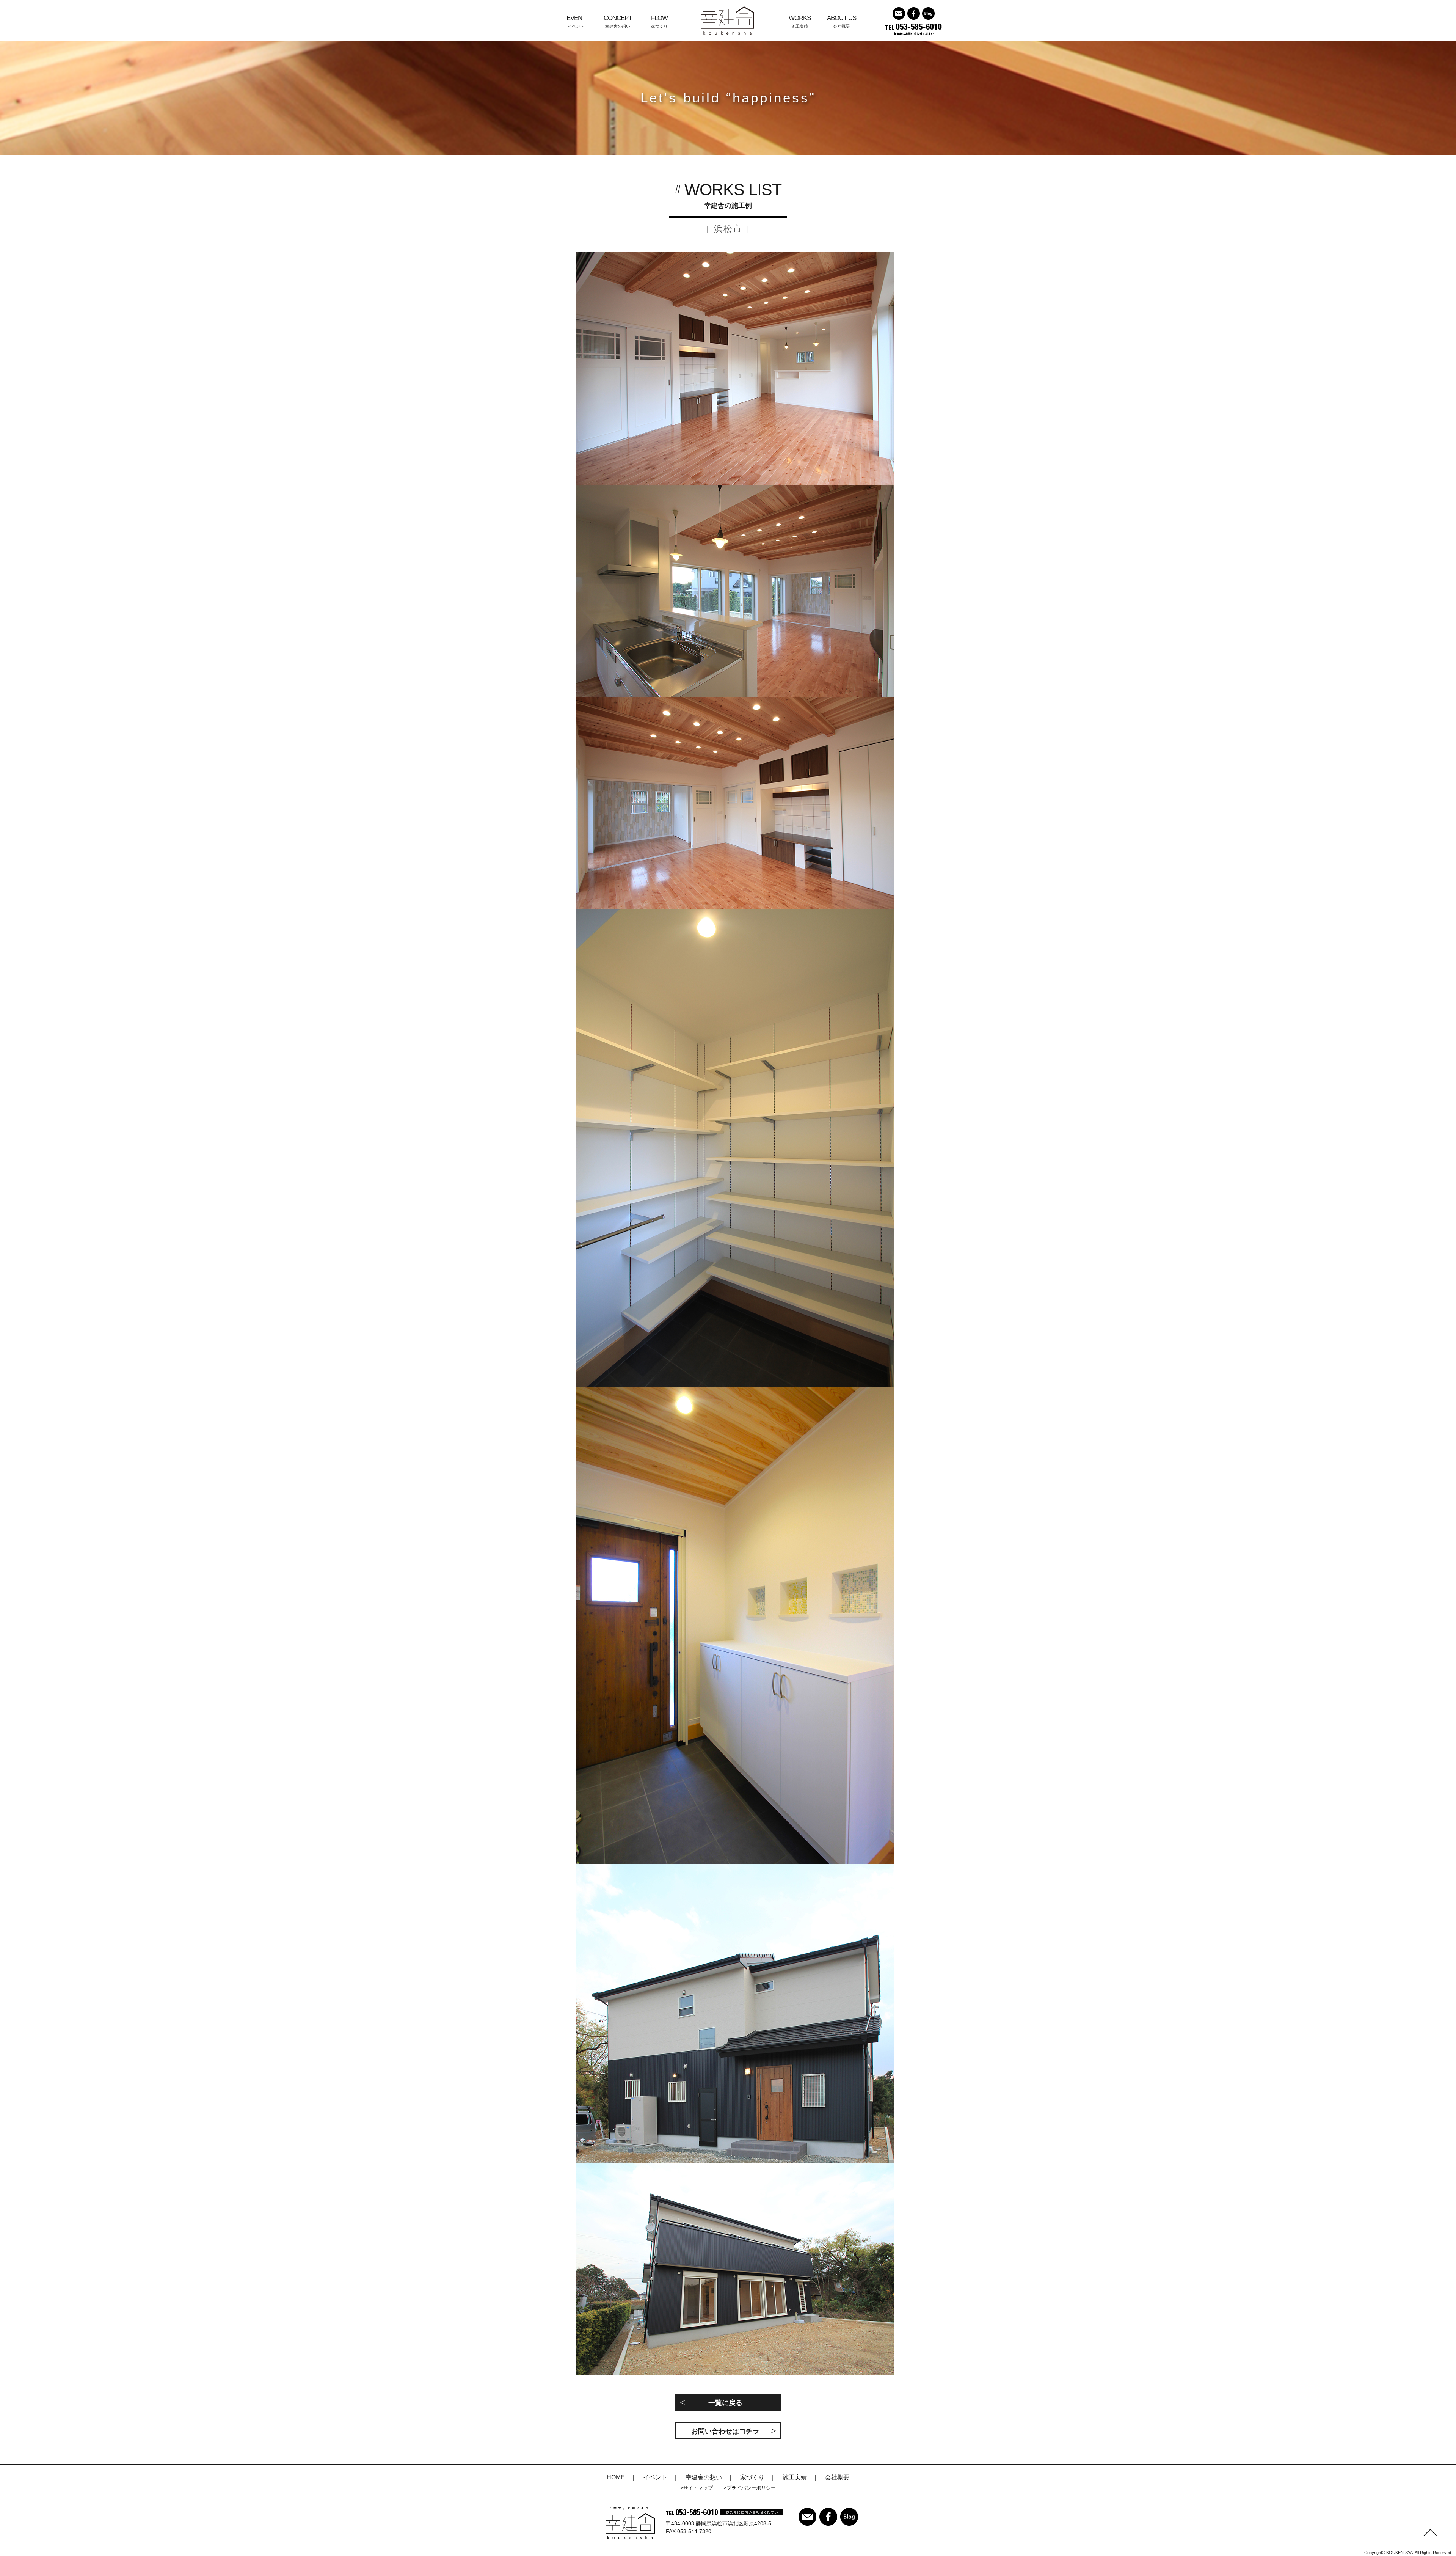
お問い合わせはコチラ (725, 2431)
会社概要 (842, 21)
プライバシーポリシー (751, 2488)
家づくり (659, 21)
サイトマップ (698, 2488)
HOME (616, 2477)
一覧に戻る (725, 2403)
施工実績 (800, 21)
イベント (576, 21)
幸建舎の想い (618, 21)
